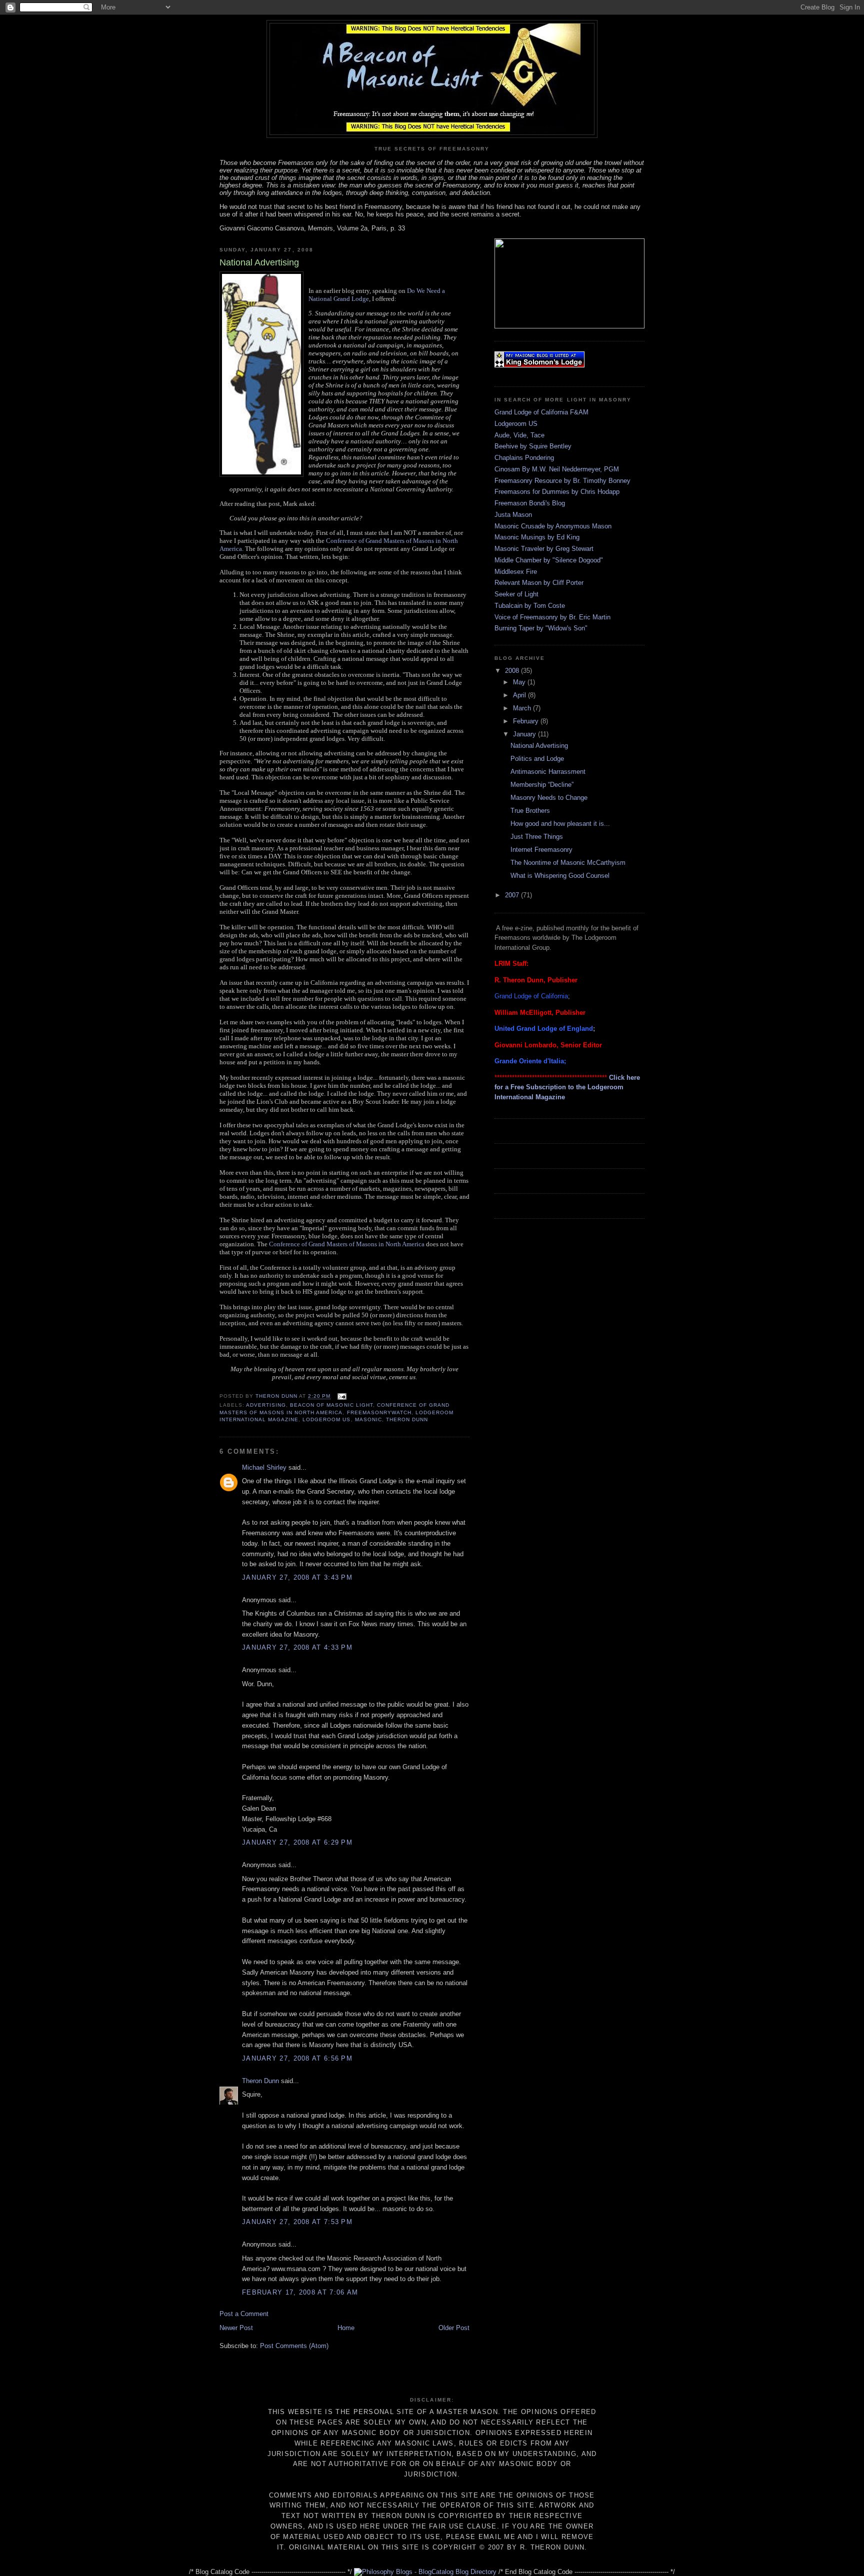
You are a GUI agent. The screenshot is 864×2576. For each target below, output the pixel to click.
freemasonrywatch (379, 1412)
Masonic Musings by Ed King (537, 537)
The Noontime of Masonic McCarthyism (568, 863)
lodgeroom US (326, 1419)
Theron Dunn (407, 1419)
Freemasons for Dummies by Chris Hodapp (557, 492)
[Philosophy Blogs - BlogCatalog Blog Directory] (425, 2572)
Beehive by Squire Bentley (533, 446)
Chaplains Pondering (524, 458)
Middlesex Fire (516, 572)
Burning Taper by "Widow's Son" (541, 628)
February (527, 721)
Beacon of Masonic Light (331, 1405)
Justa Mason (513, 515)
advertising (266, 1405)
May (520, 682)
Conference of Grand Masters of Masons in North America (347, 1244)
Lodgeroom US (516, 424)
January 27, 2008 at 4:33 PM (297, 1647)
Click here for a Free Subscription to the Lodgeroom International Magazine (567, 1087)
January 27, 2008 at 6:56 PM (297, 2058)
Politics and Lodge (537, 759)
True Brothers (530, 811)
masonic (368, 1419)
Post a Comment (244, 2314)
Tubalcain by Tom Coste (530, 606)
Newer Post (236, 2328)
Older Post (454, 2328)
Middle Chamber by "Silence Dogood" (549, 560)
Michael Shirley (264, 1467)
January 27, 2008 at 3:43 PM (297, 1577)
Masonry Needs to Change (549, 798)
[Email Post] (341, 1396)
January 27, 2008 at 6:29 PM (297, 1842)
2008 (513, 671)
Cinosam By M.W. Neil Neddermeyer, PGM (557, 469)
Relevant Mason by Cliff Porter (539, 583)
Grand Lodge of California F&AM (541, 412)
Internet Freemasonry (541, 850)
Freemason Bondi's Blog (530, 503)
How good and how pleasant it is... (560, 824)
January (525, 734)
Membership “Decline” (542, 785)
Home (346, 2328)
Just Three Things (537, 837)
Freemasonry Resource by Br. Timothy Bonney (562, 481)
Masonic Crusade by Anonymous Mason (553, 526)
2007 (513, 895)
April (520, 695)
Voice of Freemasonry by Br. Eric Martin (552, 617)
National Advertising (539, 746)
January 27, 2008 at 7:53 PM (297, 2222)
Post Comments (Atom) (294, 2346)
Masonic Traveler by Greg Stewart (544, 549)
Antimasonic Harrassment (548, 772)
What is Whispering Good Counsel (560, 876)
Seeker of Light (516, 594)
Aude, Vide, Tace (519, 435)
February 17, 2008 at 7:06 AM (300, 2292)
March (523, 708)
